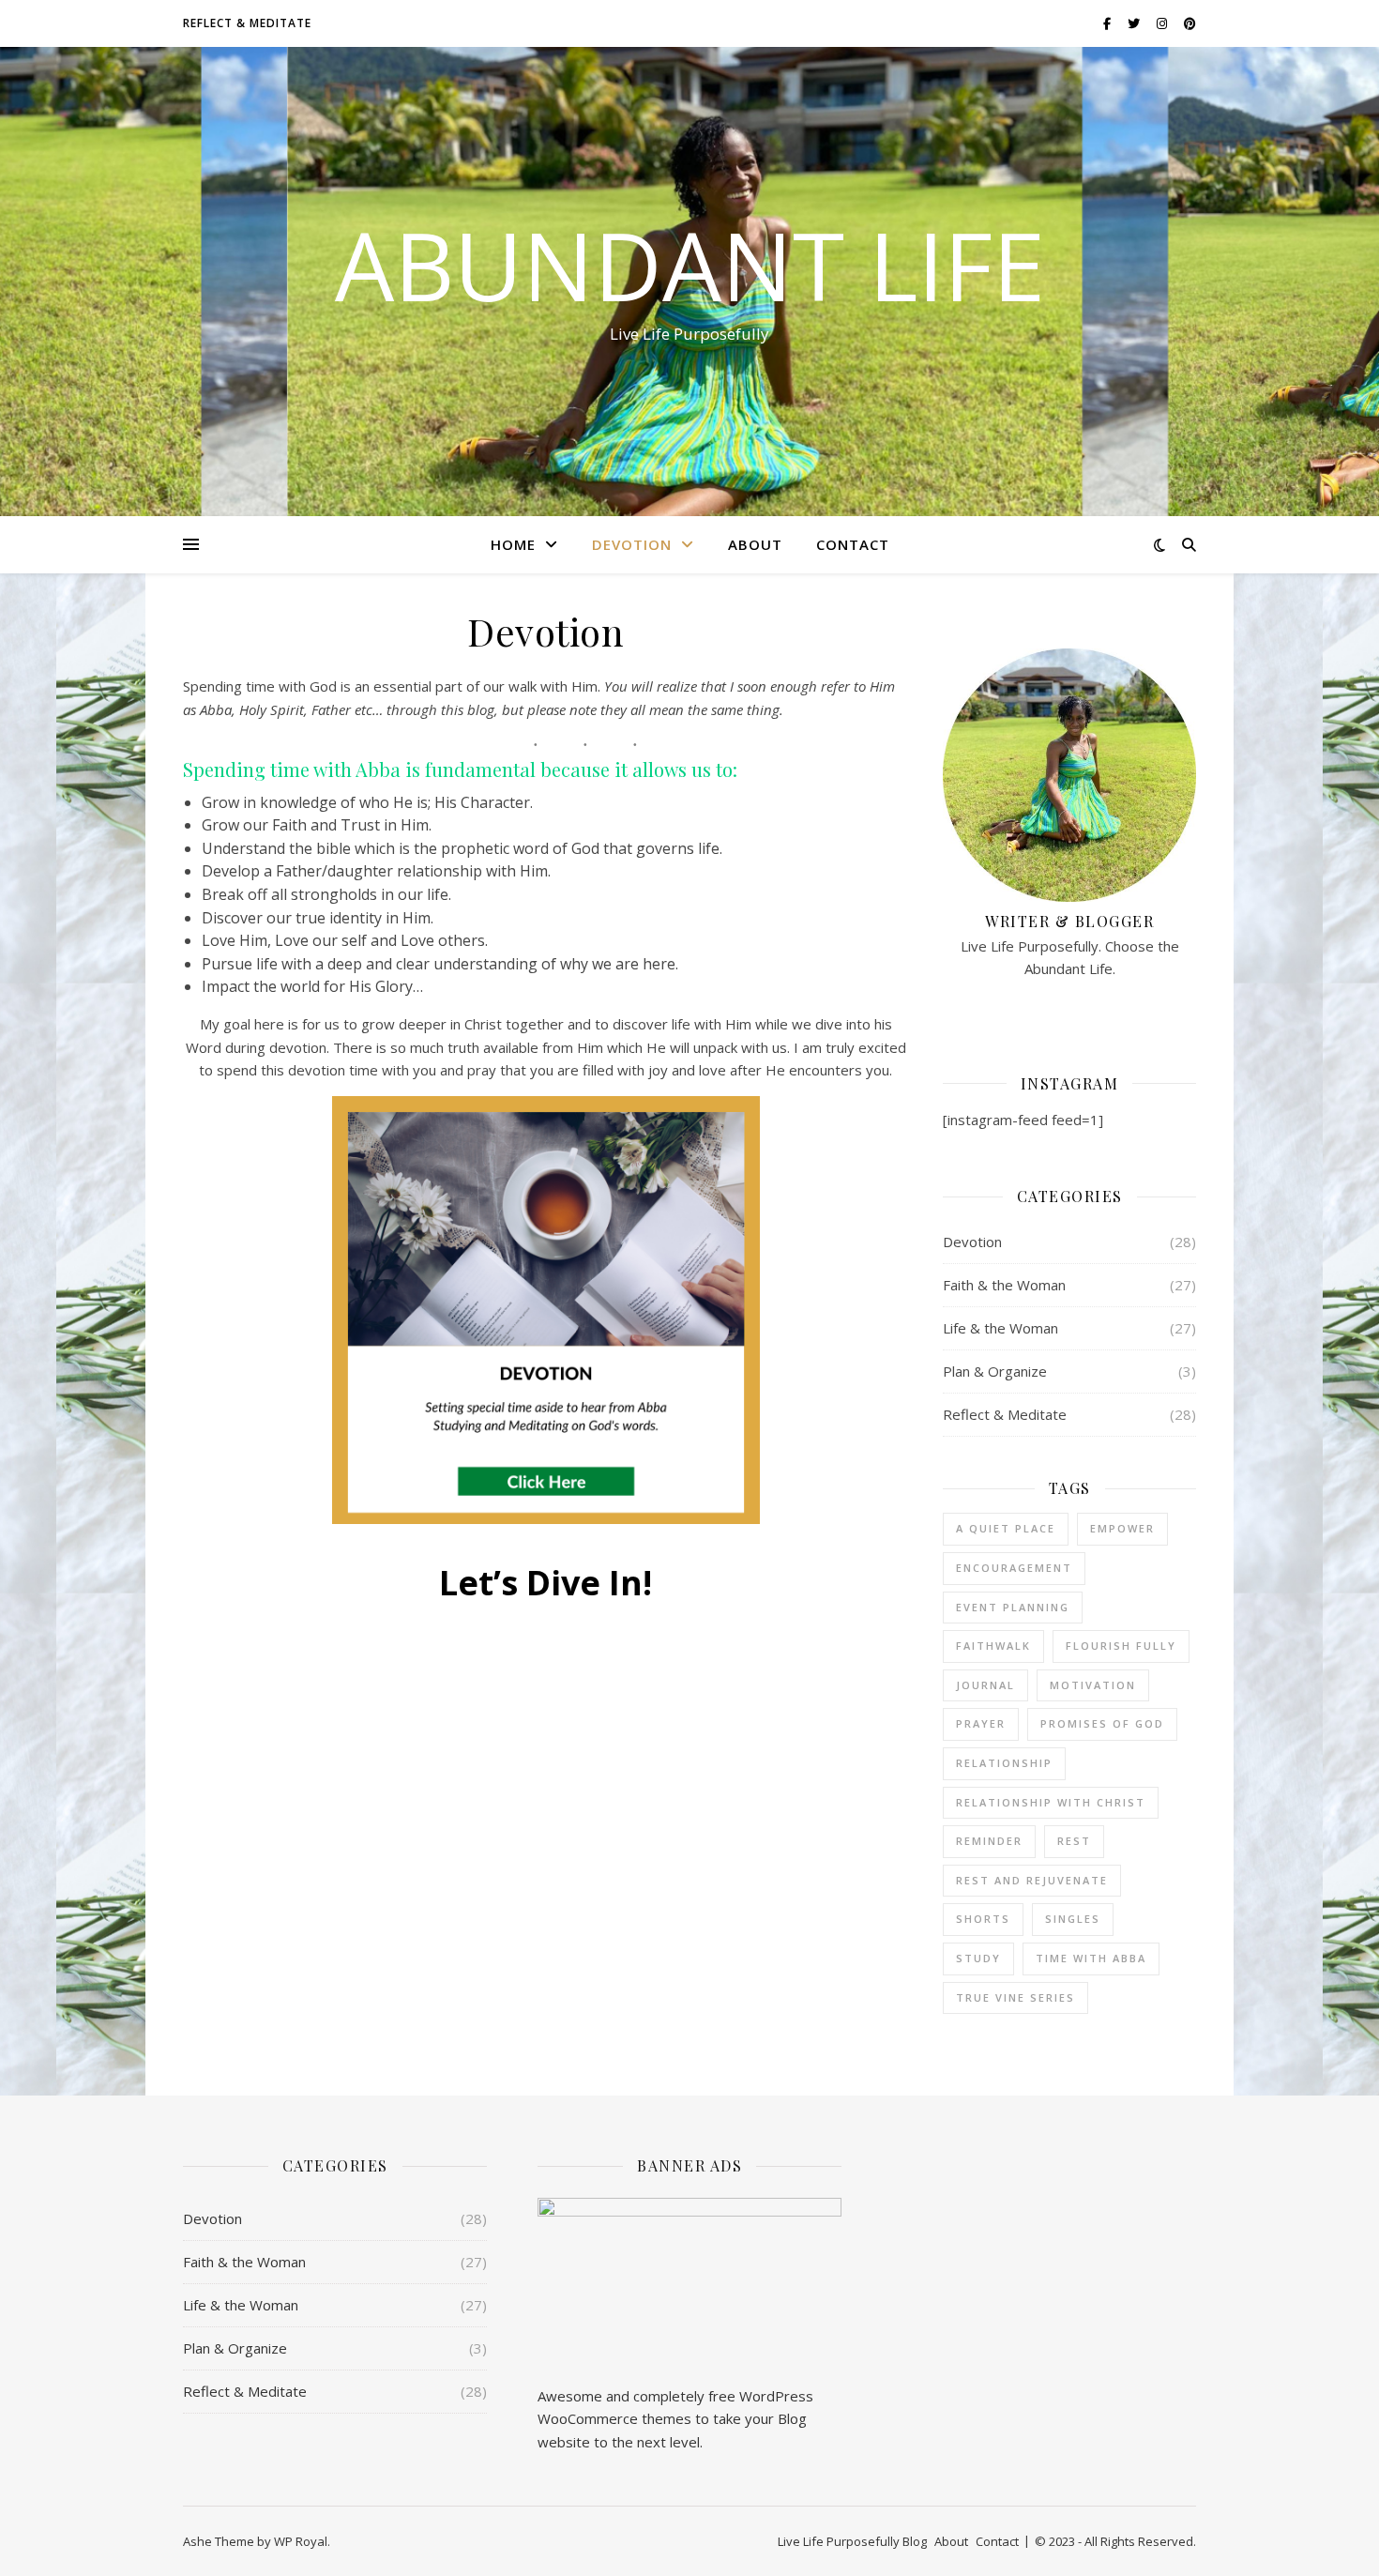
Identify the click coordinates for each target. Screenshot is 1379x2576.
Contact (853, 544)
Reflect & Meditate (247, 23)
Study (978, 1958)
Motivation (1093, 1685)
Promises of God (1102, 1723)
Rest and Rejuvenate (1032, 1880)
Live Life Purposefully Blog (852, 2541)
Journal (985, 1685)
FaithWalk (993, 1646)
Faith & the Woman (1004, 1285)
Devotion (632, 544)
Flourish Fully (1121, 1646)
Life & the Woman (1000, 1328)
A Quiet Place (1006, 1528)
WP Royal (301, 2541)
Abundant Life (690, 265)
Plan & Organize (995, 1371)
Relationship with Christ (1051, 1802)
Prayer (981, 1723)
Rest (1074, 1841)
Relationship (1004, 1763)
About (755, 544)
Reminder (989, 1841)
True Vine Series (1015, 1997)
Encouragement (1014, 1568)
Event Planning (1013, 1607)
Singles (1073, 1919)
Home (513, 544)
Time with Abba (1091, 1958)
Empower (1122, 1528)
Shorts (983, 1919)
